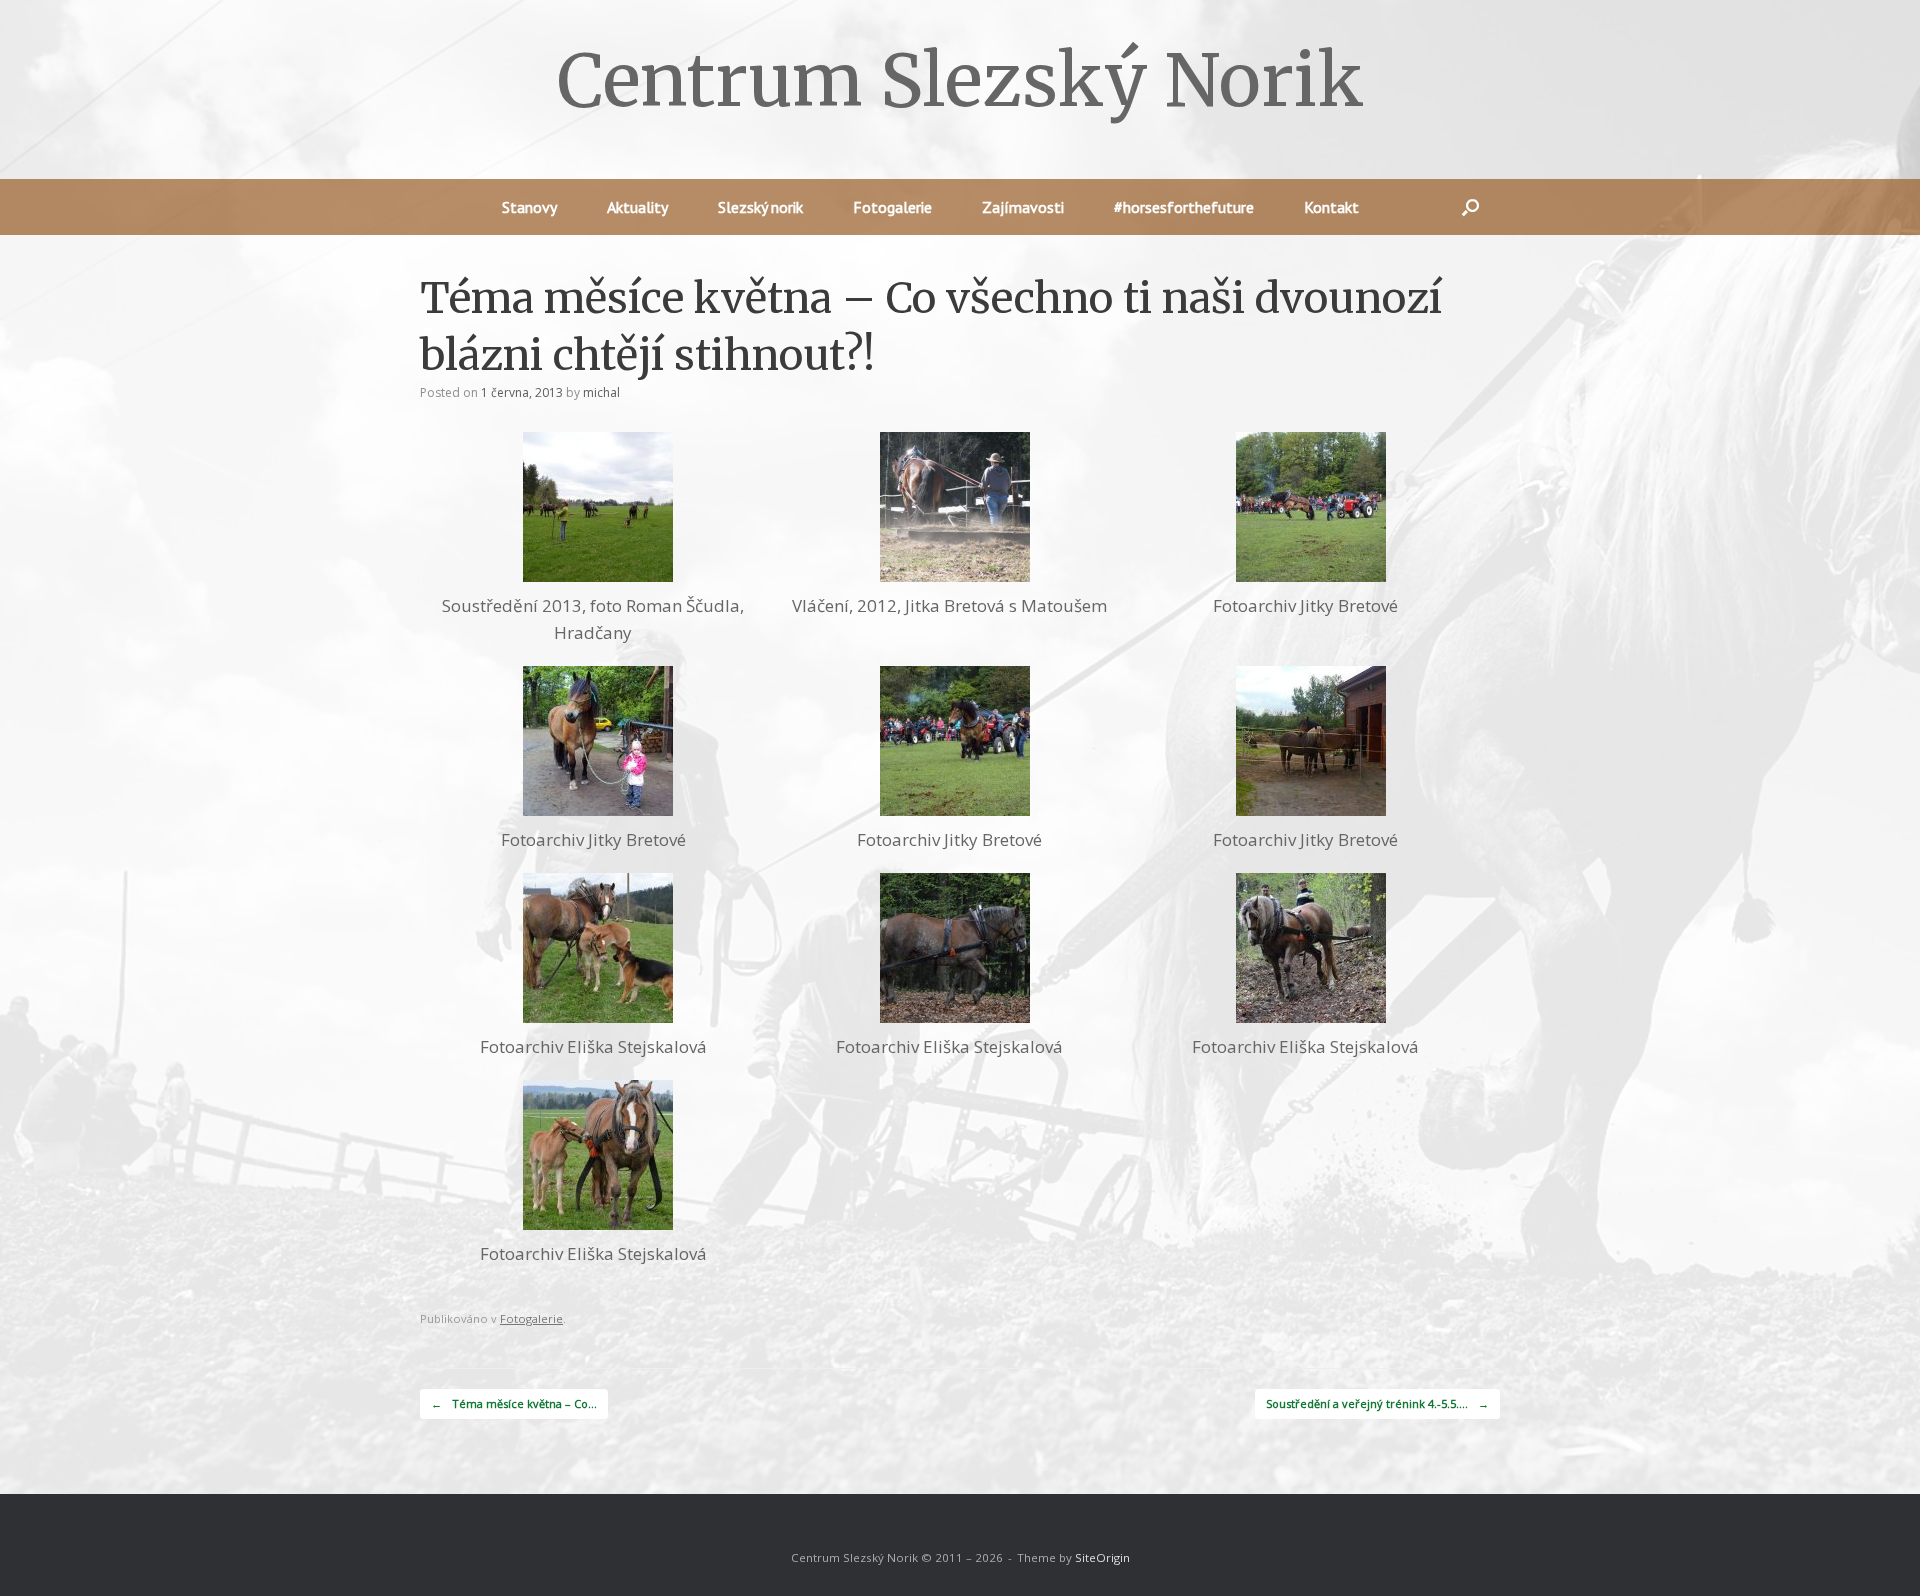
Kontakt (1331, 207)
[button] (1470, 207)
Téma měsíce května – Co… (514, 1403)
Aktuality (637, 207)
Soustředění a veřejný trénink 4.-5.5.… (1377, 1403)
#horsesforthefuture (1184, 207)
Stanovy (529, 207)
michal (601, 392)
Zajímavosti (1023, 207)
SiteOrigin (1102, 1557)
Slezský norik (760, 207)
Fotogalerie (892, 207)
